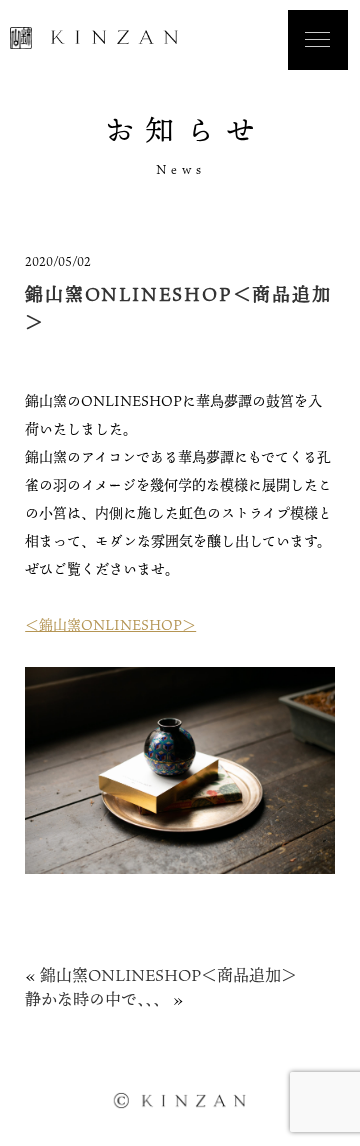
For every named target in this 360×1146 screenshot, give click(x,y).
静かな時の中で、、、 (97, 999)
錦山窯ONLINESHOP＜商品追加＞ (168, 975)
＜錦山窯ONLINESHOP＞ (110, 624)
